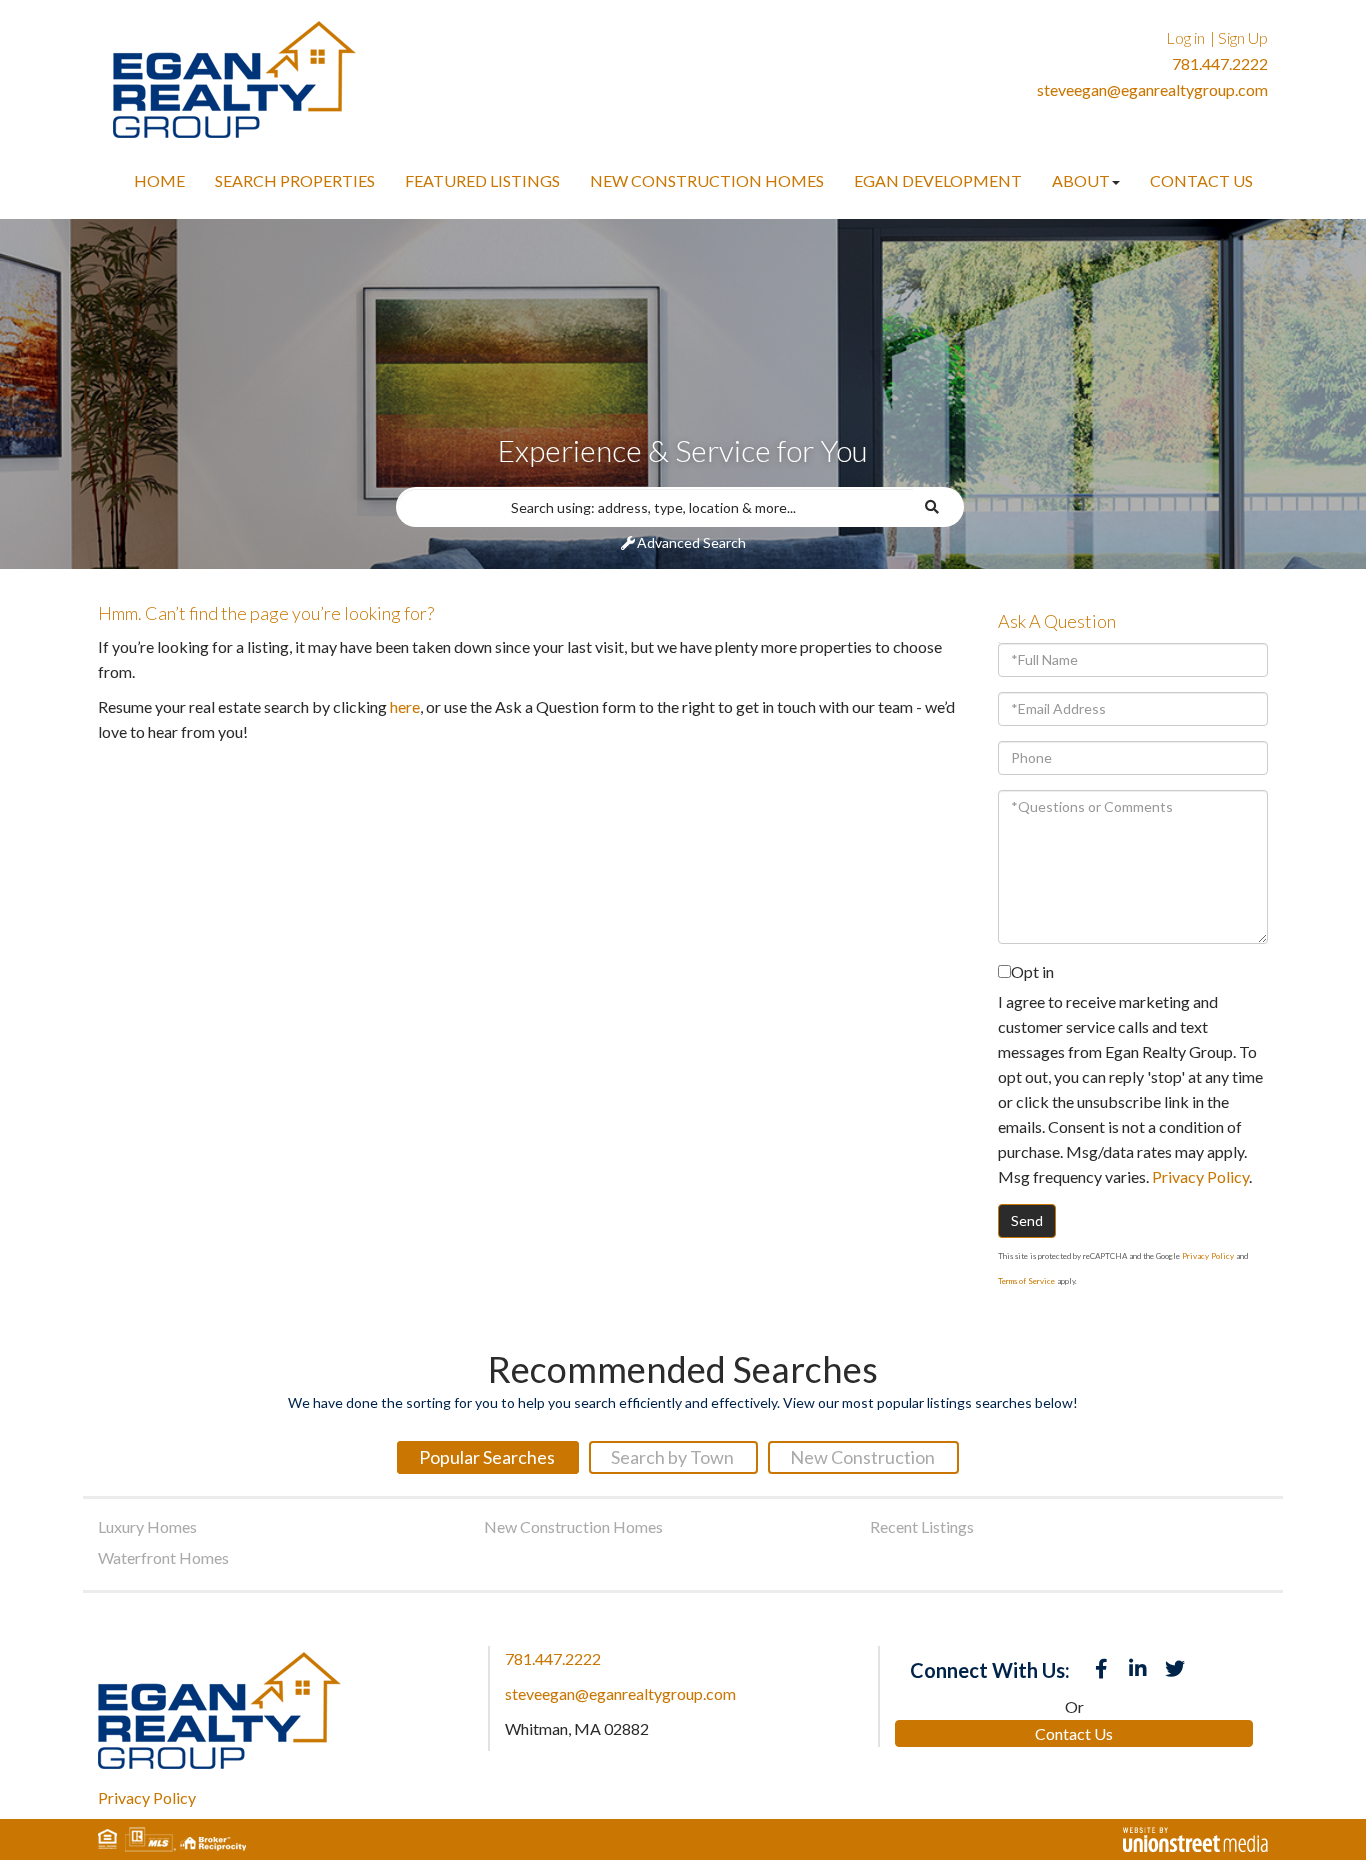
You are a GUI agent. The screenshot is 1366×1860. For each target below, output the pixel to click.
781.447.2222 (1220, 63)
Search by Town (672, 1457)
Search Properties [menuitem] (295, 180)
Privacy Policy (1200, 1176)
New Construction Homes (573, 1526)
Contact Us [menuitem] (1201, 180)
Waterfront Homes (163, 1557)
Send (1027, 1220)
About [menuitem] (1081, 180)
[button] (938, 507)
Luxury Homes (147, 1526)
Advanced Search (691, 542)
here (405, 706)
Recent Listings (922, 1526)
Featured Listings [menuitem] (482, 180)
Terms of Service (1026, 1281)
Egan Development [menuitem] (938, 180)
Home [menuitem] (159, 180)
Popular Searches (487, 1457)
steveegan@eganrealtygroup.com (1152, 89)
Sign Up (1243, 37)
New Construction (862, 1457)
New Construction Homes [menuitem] (707, 180)
